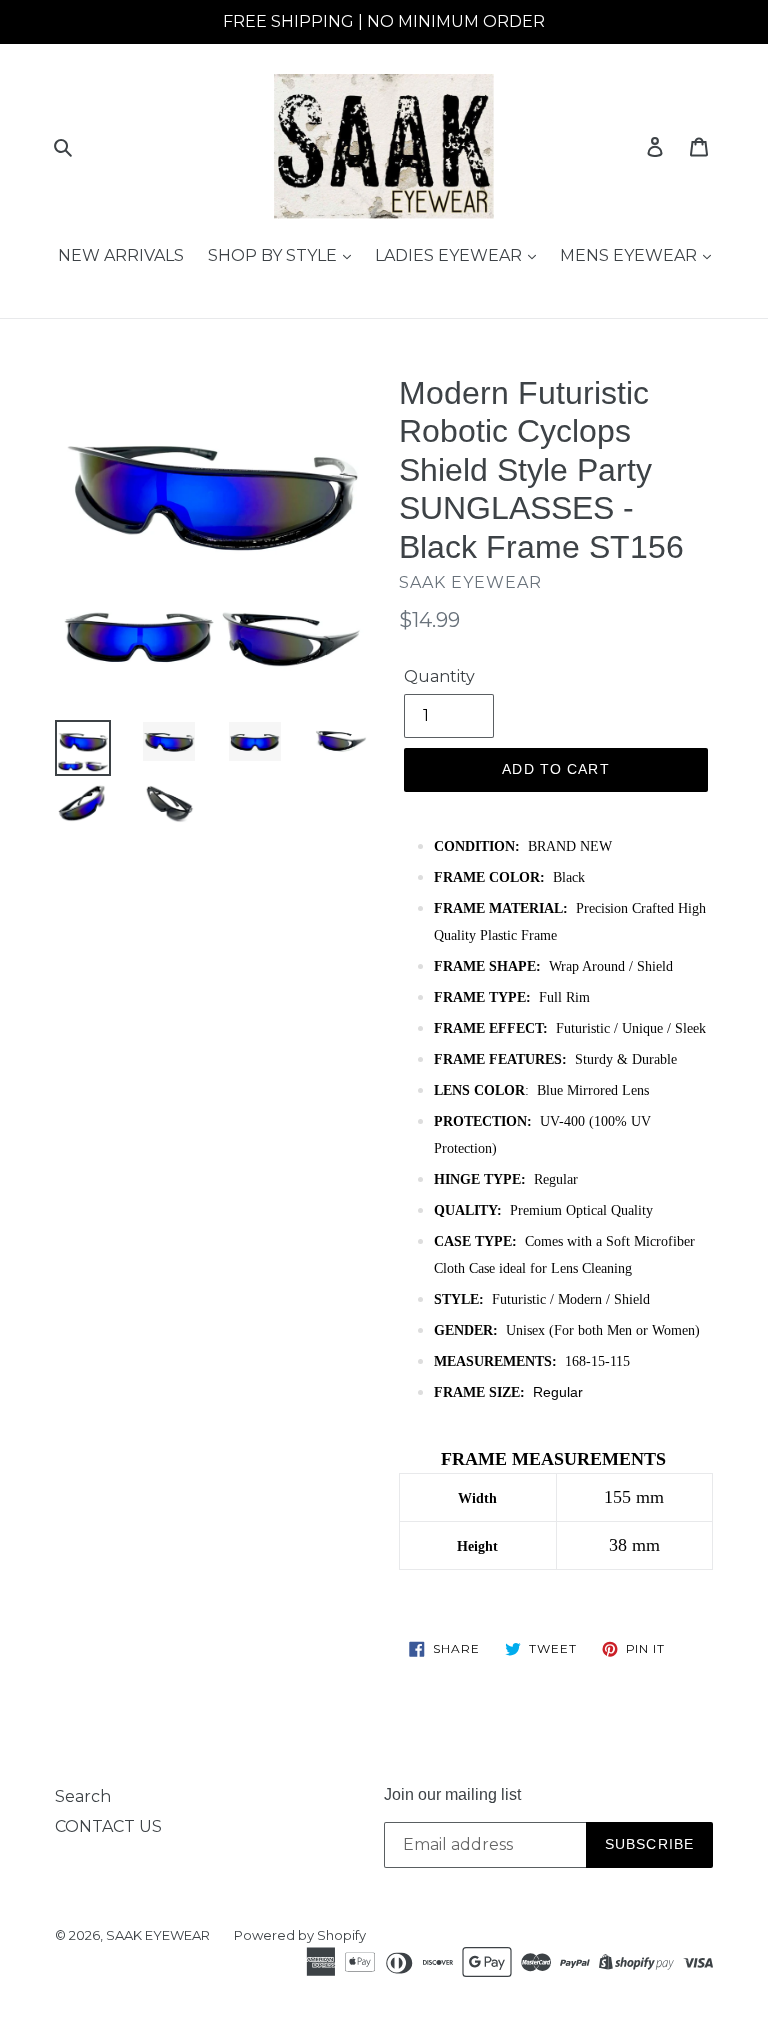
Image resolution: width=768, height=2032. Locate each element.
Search (83, 1796)
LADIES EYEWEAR (450, 255)
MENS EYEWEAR (630, 255)
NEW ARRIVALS (121, 255)
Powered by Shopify (300, 1935)
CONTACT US (108, 1826)
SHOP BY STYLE (274, 255)
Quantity (439, 676)
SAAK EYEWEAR (158, 1935)
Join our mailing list (452, 1794)
